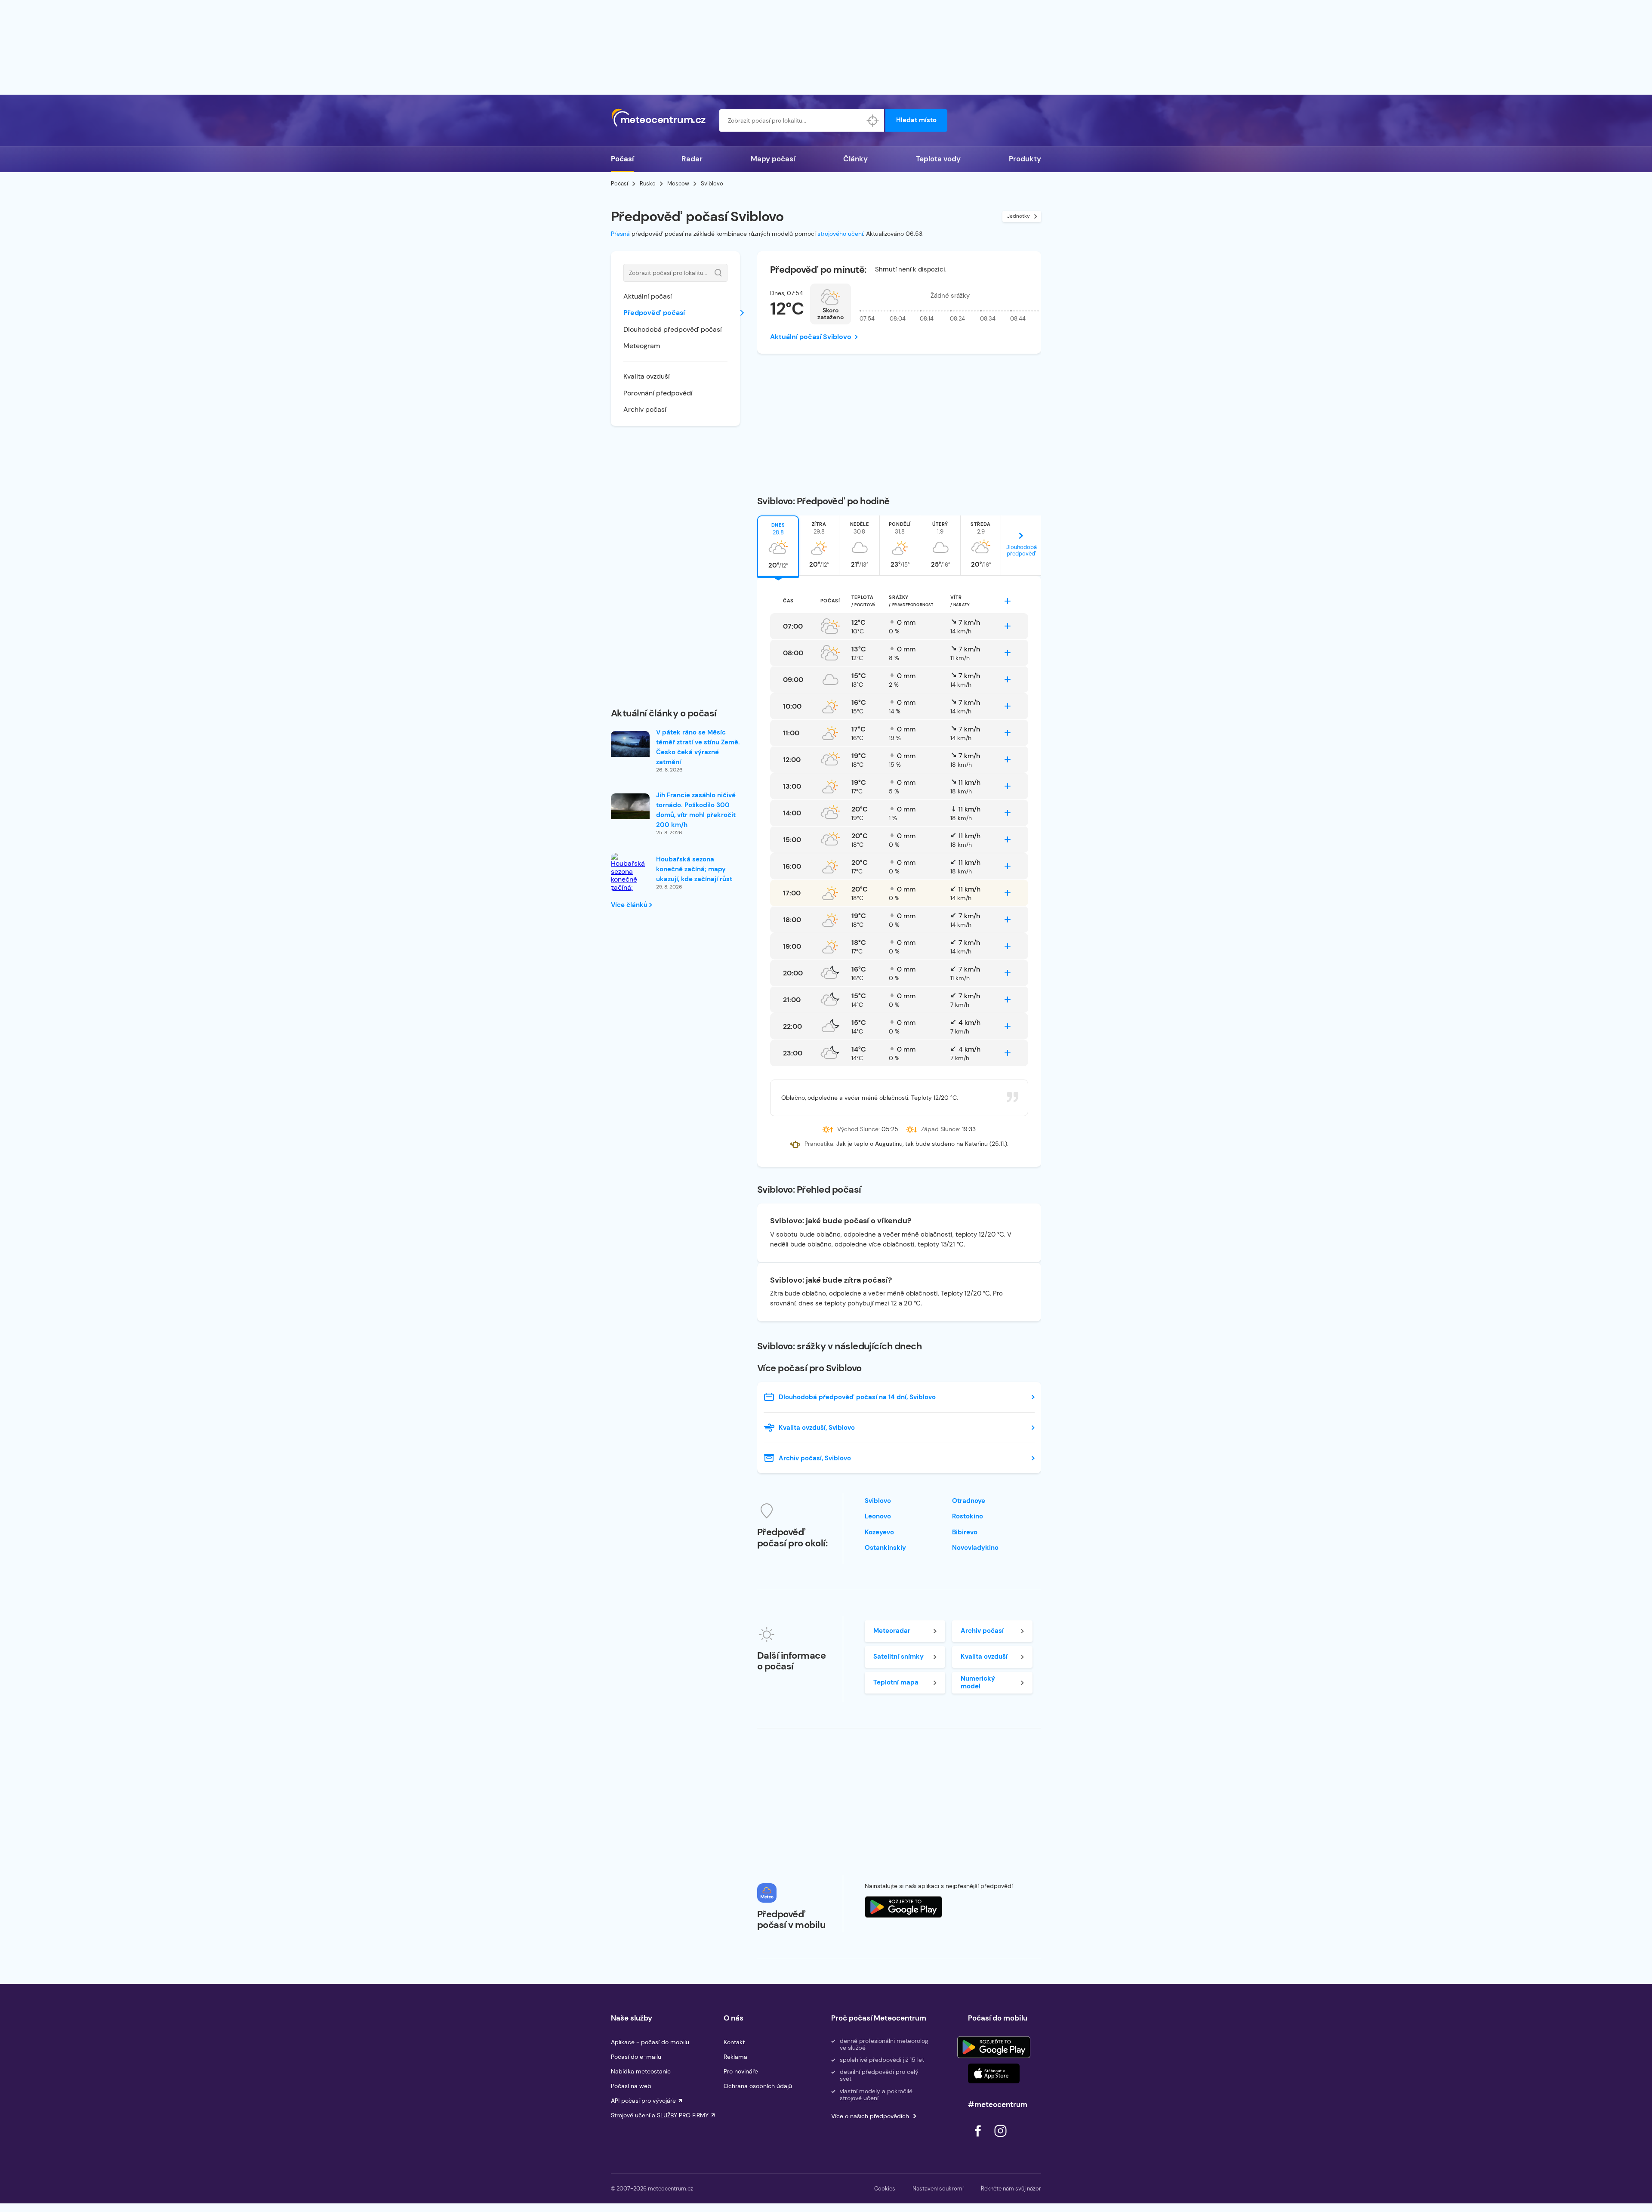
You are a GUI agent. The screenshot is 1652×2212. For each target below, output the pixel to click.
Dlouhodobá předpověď (1021, 550)
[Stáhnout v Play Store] (994, 2047)
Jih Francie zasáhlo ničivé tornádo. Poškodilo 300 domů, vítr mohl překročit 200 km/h (696, 810)
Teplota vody (938, 159)
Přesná (620, 234)
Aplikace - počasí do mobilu (650, 2042)
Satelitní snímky (898, 1657)
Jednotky (1019, 216)
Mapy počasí (773, 159)
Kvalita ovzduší (647, 376)
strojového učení (840, 234)
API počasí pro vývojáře (643, 2101)
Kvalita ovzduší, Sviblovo (817, 1428)
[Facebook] (979, 2139)
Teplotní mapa (896, 1682)
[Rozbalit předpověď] (1008, 601)
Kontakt (734, 2042)
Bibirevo (965, 1532)
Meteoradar (892, 1631)
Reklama (735, 2057)
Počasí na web (631, 2086)
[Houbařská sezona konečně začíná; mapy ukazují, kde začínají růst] (630, 884)
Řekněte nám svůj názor (1011, 2189)
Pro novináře (741, 2071)
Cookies (885, 2189)
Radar (692, 159)
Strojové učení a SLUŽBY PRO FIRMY (660, 2115)
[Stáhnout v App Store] (994, 2073)
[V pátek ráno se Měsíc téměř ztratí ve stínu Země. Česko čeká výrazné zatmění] (630, 744)
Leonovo (878, 1516)
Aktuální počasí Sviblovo (811, 337)
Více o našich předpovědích (870, 2116)
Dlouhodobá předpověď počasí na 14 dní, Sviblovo (857, 1397)
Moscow (678, 184)
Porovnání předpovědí (658, 393)
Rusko (648, 184)
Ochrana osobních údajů (758, 2086)
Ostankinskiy (885, 1548)
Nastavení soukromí (938, 2189)
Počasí (622, 159)
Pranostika (819, 1144)
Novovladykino (975, 1548)
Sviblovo (878, 1501)
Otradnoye (969, 1501)
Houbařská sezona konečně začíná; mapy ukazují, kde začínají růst (694, 869)
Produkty (1025, 159)
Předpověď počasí (654, 313)
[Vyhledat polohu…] (873, 120)
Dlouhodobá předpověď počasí (673, 329)
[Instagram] (1000, 2139)
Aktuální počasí (648, 296)
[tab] (778, 546)
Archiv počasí (645, 409)
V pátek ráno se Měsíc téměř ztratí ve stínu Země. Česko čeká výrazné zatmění (698, 747)
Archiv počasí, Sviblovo (815, 1458)
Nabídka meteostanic (641, 2071)
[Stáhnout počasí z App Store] (903, 1907)
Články (855, 159)
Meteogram (642, 346)
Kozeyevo (879, 1532)
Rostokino (968, 1516)
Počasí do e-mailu (636, 2057)
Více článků (630, 905)
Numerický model (978, 1682)
